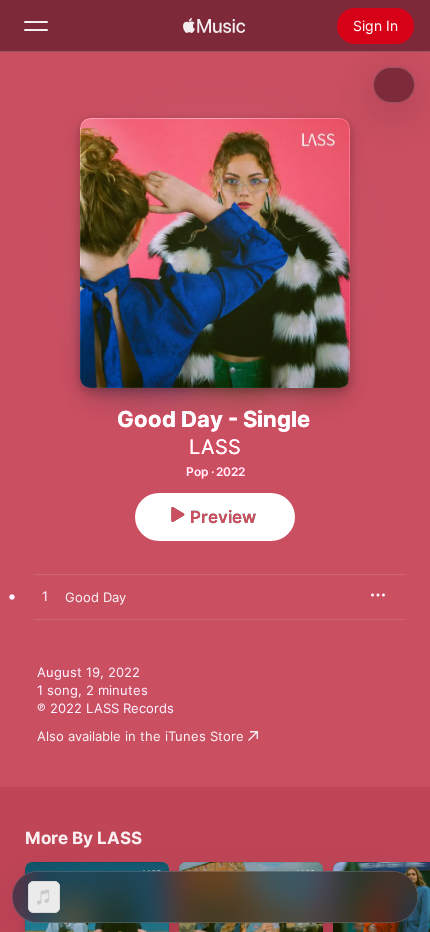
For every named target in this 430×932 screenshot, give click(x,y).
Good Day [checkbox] (95, 597)
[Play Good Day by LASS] (45, 597)
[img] (214, 26)
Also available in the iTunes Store (140, 736)
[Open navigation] (36, 26)
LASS (215, 447)
